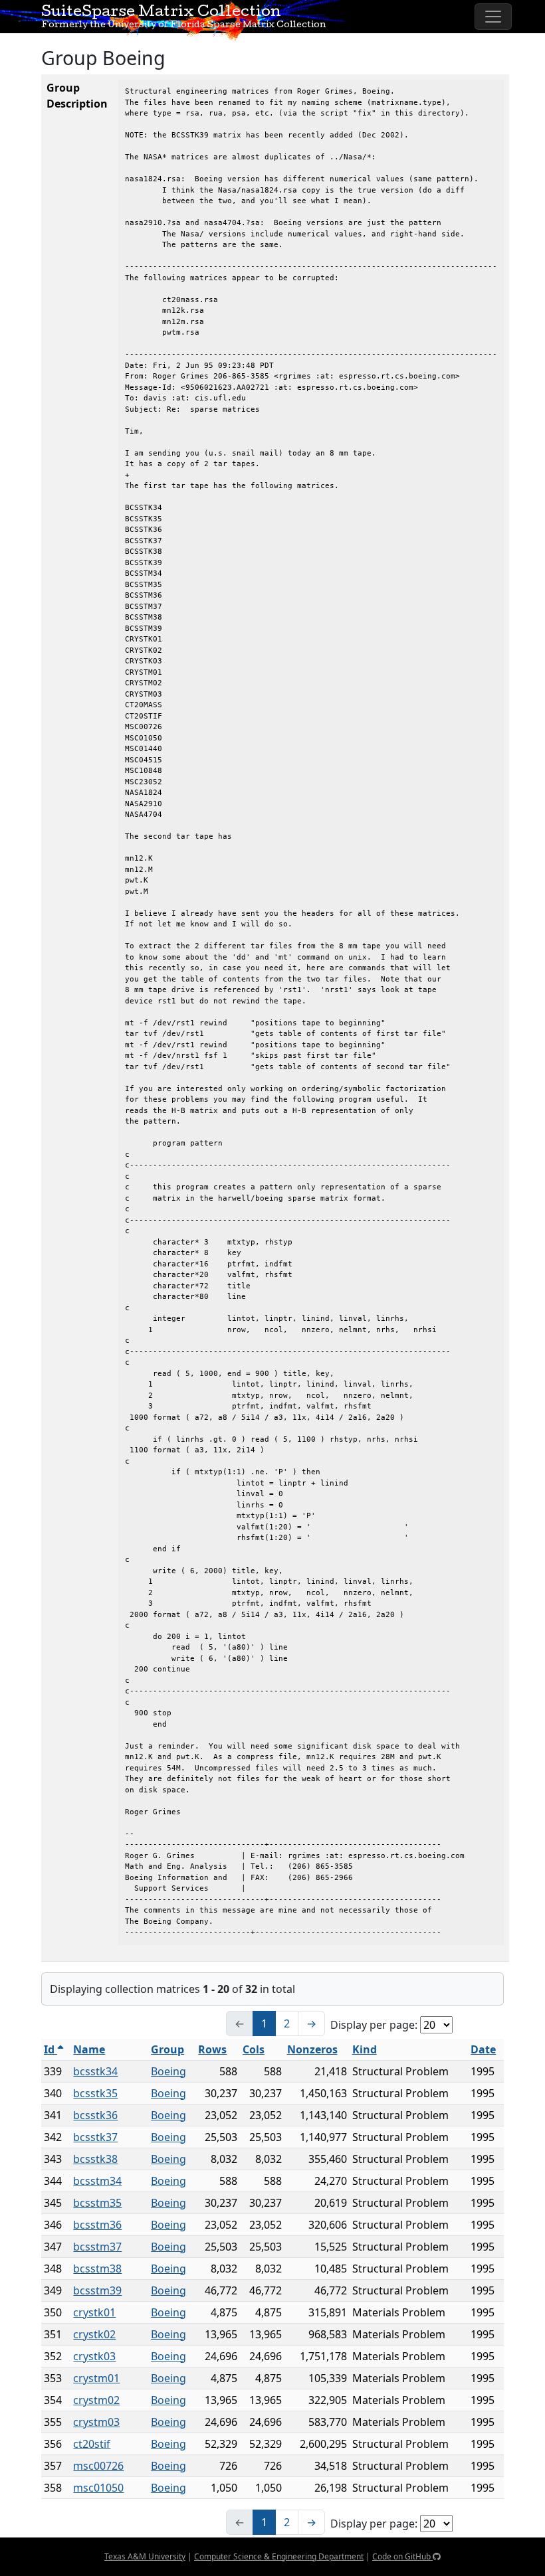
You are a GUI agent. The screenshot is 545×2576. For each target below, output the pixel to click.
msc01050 (98, 2488)
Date (483, 2049)
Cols (254, 2049)
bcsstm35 (97, 2203)
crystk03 (94, 2356)
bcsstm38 (97, 2269)
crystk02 (94, 2334)
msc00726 (98, 2466)
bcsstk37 (95, 2137)
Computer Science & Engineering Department (279, 2556)
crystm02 (96, 2400)
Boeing (168, 2071)
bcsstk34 (95, 2071)
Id (51, 2049)
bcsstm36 (97, 2225)
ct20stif (92, 2444)
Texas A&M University (145, 2556)
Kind (365, 2049)
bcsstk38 (95, 2159)
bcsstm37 (97, 2247)
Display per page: (374, 2025)
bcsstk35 (95, 2093)
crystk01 (94, 2312)
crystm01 (96, 2378)
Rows (212, 2049)
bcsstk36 (95, 2115)
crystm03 (96, 2422)
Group (167, 2049)
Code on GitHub (402, 2556)
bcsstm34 (97, 2181)
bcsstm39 (97, 2290)
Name (89, 2049)
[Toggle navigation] (493, 17)
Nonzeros (312, 2049)
